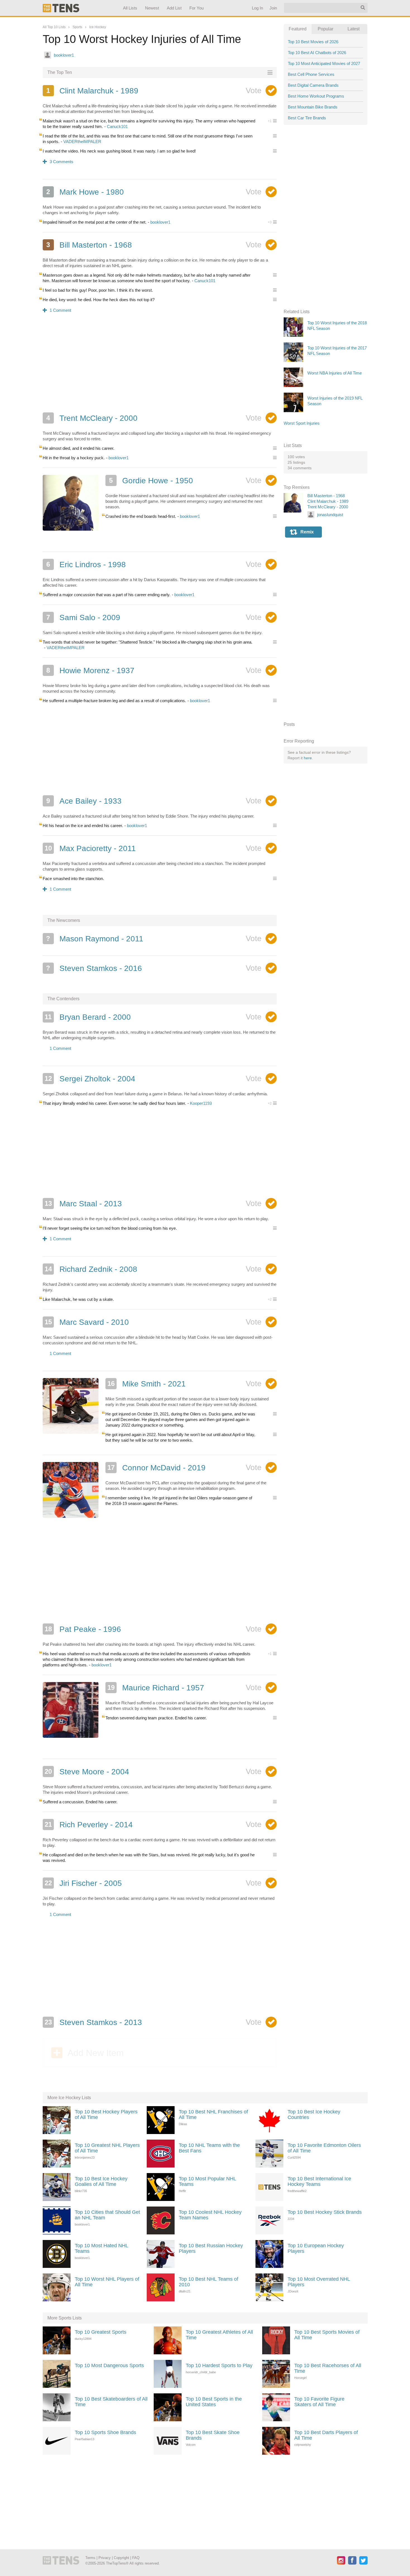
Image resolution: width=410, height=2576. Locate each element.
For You (196, 8)
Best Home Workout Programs (316, 96)
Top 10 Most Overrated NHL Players (319, 2282)
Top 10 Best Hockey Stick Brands (325, 2212)
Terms (90, 2558)
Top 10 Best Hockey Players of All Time (106, 2115)
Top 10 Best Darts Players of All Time (326, 2435)
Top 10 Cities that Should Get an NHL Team (107, 2215)
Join (273, 8)
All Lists (130, 8)
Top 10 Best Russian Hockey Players (211, 2248)
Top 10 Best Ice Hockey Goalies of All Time (101, 2181)
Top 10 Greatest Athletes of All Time (219, 2335)
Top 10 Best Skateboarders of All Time (111, 2402)
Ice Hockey (98, 27)
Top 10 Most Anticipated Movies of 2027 (324, 63)
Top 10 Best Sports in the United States (214, 2402)
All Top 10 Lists (54, 27)
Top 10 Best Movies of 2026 (313, 42)
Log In (257, 8)
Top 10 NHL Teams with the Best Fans (209, 2148)
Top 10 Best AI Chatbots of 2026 (317, 53)
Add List (174, 8)
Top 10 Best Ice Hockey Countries (314, 2115)
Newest (152, 8)
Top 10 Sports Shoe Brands (105, 2432)
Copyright (121, 2558)
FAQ (136, 2558)
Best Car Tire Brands (307, 118)
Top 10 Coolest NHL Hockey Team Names (210, 2215)
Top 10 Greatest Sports (101, 2332)
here (308, 758)
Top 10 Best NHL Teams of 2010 (208, 2282)
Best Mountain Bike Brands (313, 107)
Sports (77, 27)
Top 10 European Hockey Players (316, 2248)
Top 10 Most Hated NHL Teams (101, 2248)
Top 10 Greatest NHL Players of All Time (107, 2148)
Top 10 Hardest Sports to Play (219, 2365)
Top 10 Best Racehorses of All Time (328, 2368)
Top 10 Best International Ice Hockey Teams (319, 2181)
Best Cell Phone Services (311, 74)
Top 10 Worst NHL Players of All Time (107, 2282)
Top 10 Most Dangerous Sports (109, 2365)
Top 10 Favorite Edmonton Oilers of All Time (324, 2148)
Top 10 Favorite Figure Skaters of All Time (319, 2402)
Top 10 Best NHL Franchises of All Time (213, 2115)
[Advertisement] (160, 366)
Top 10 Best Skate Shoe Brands (213, 2435)
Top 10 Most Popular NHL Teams (207, 2181)
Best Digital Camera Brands (313, 85)
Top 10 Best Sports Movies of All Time (327, 2335)
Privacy (105, 2558)
